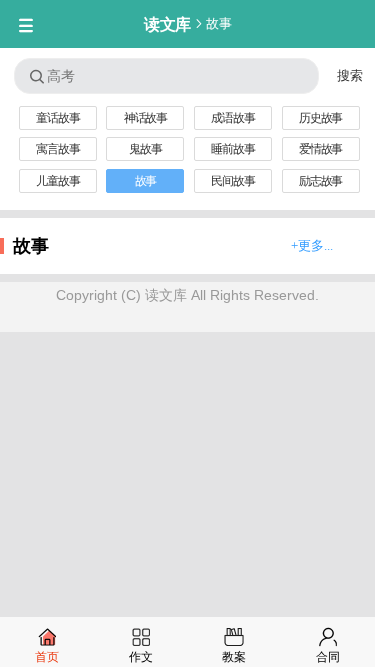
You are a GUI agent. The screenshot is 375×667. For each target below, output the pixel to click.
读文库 (167, 24)
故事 (218, 23)
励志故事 (320, 181)
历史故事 (320, 118)
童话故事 (57, 118)
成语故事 (232, 118)
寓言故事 (57, 149)
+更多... (312, 246)
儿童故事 (57, 181)
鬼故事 (145, 149)
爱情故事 (320, 149)
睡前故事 (232, 149)
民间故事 (232, 181)
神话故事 (145, 118)
